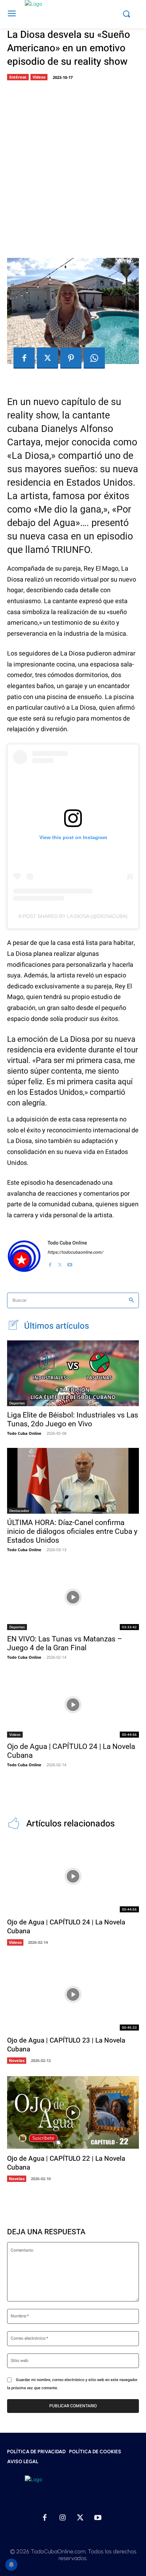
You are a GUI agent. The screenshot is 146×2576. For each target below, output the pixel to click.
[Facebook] (24, 358)
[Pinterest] (71, 358)
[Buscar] (131, 1301)
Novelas (17, 2060)
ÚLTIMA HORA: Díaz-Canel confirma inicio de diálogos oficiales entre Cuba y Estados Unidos (72, 1531)
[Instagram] (62, 2518)
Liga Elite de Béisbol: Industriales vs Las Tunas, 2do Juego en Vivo (73, 1419)
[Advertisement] (73, 167)
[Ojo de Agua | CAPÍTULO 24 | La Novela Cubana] (73, 1705)
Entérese (18, 77)
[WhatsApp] (94, 358)
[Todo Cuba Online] (24, 1256)
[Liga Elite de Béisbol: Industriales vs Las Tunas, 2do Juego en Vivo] (73, 1373)
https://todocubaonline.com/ (75, 1252)
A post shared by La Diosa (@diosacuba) (73, 916)
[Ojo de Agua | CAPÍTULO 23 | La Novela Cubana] (73, 1994)
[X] (47, 358)
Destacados (19, 1511)
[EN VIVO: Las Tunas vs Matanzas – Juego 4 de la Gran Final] (73, 1597)
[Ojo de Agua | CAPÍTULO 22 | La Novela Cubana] (73, 2112)
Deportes (17, 1403)
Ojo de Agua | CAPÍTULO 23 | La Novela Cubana (66, 2045)
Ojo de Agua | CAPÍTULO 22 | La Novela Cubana (66, 2163)
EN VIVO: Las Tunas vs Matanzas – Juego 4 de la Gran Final (65, 1643)
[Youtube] (70, 1263)
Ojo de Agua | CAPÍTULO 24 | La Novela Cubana (66, 1927)
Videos (39, 77)
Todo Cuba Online (67, 1243)
